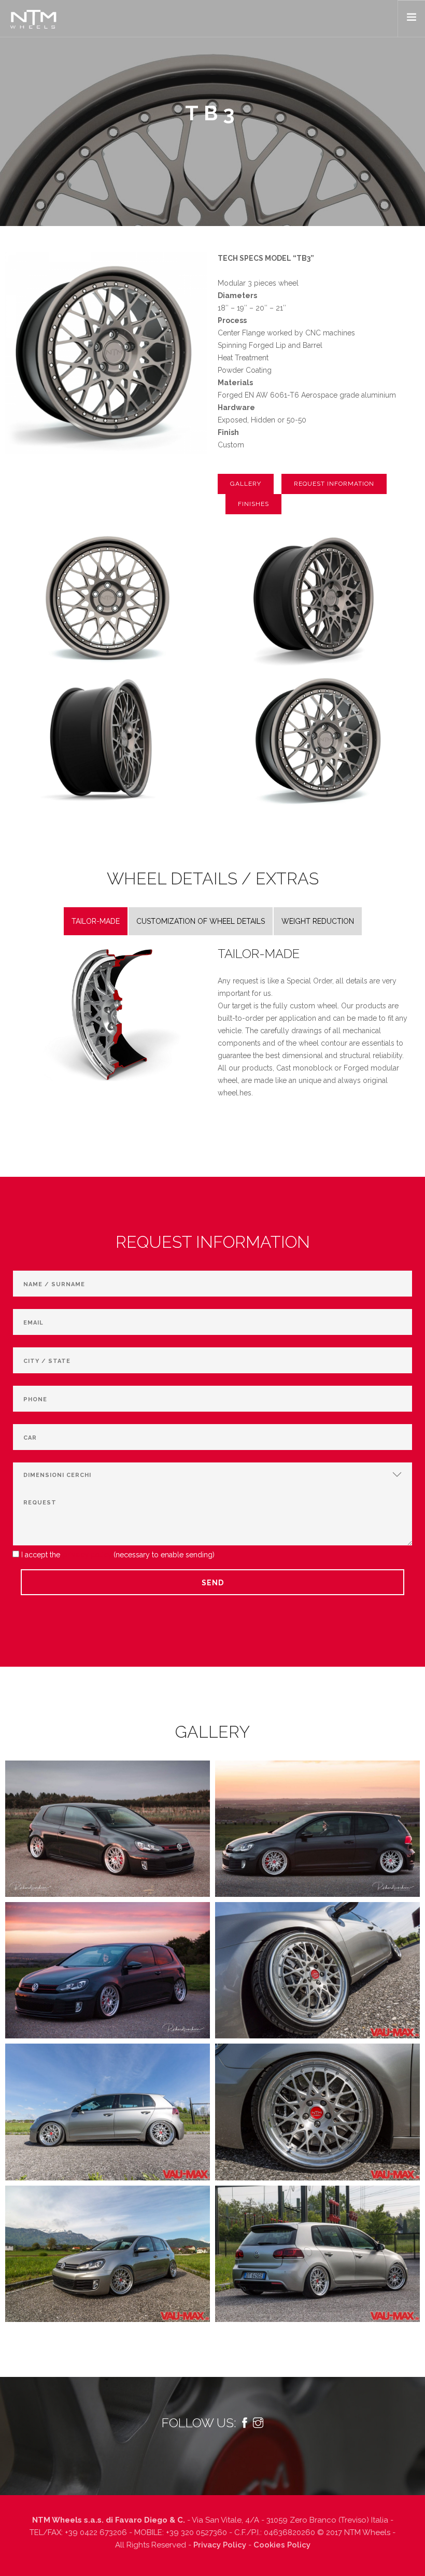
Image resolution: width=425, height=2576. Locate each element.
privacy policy (88, 1555)
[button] (246, 484)
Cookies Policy (282, 2545)
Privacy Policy (220, 2545)
